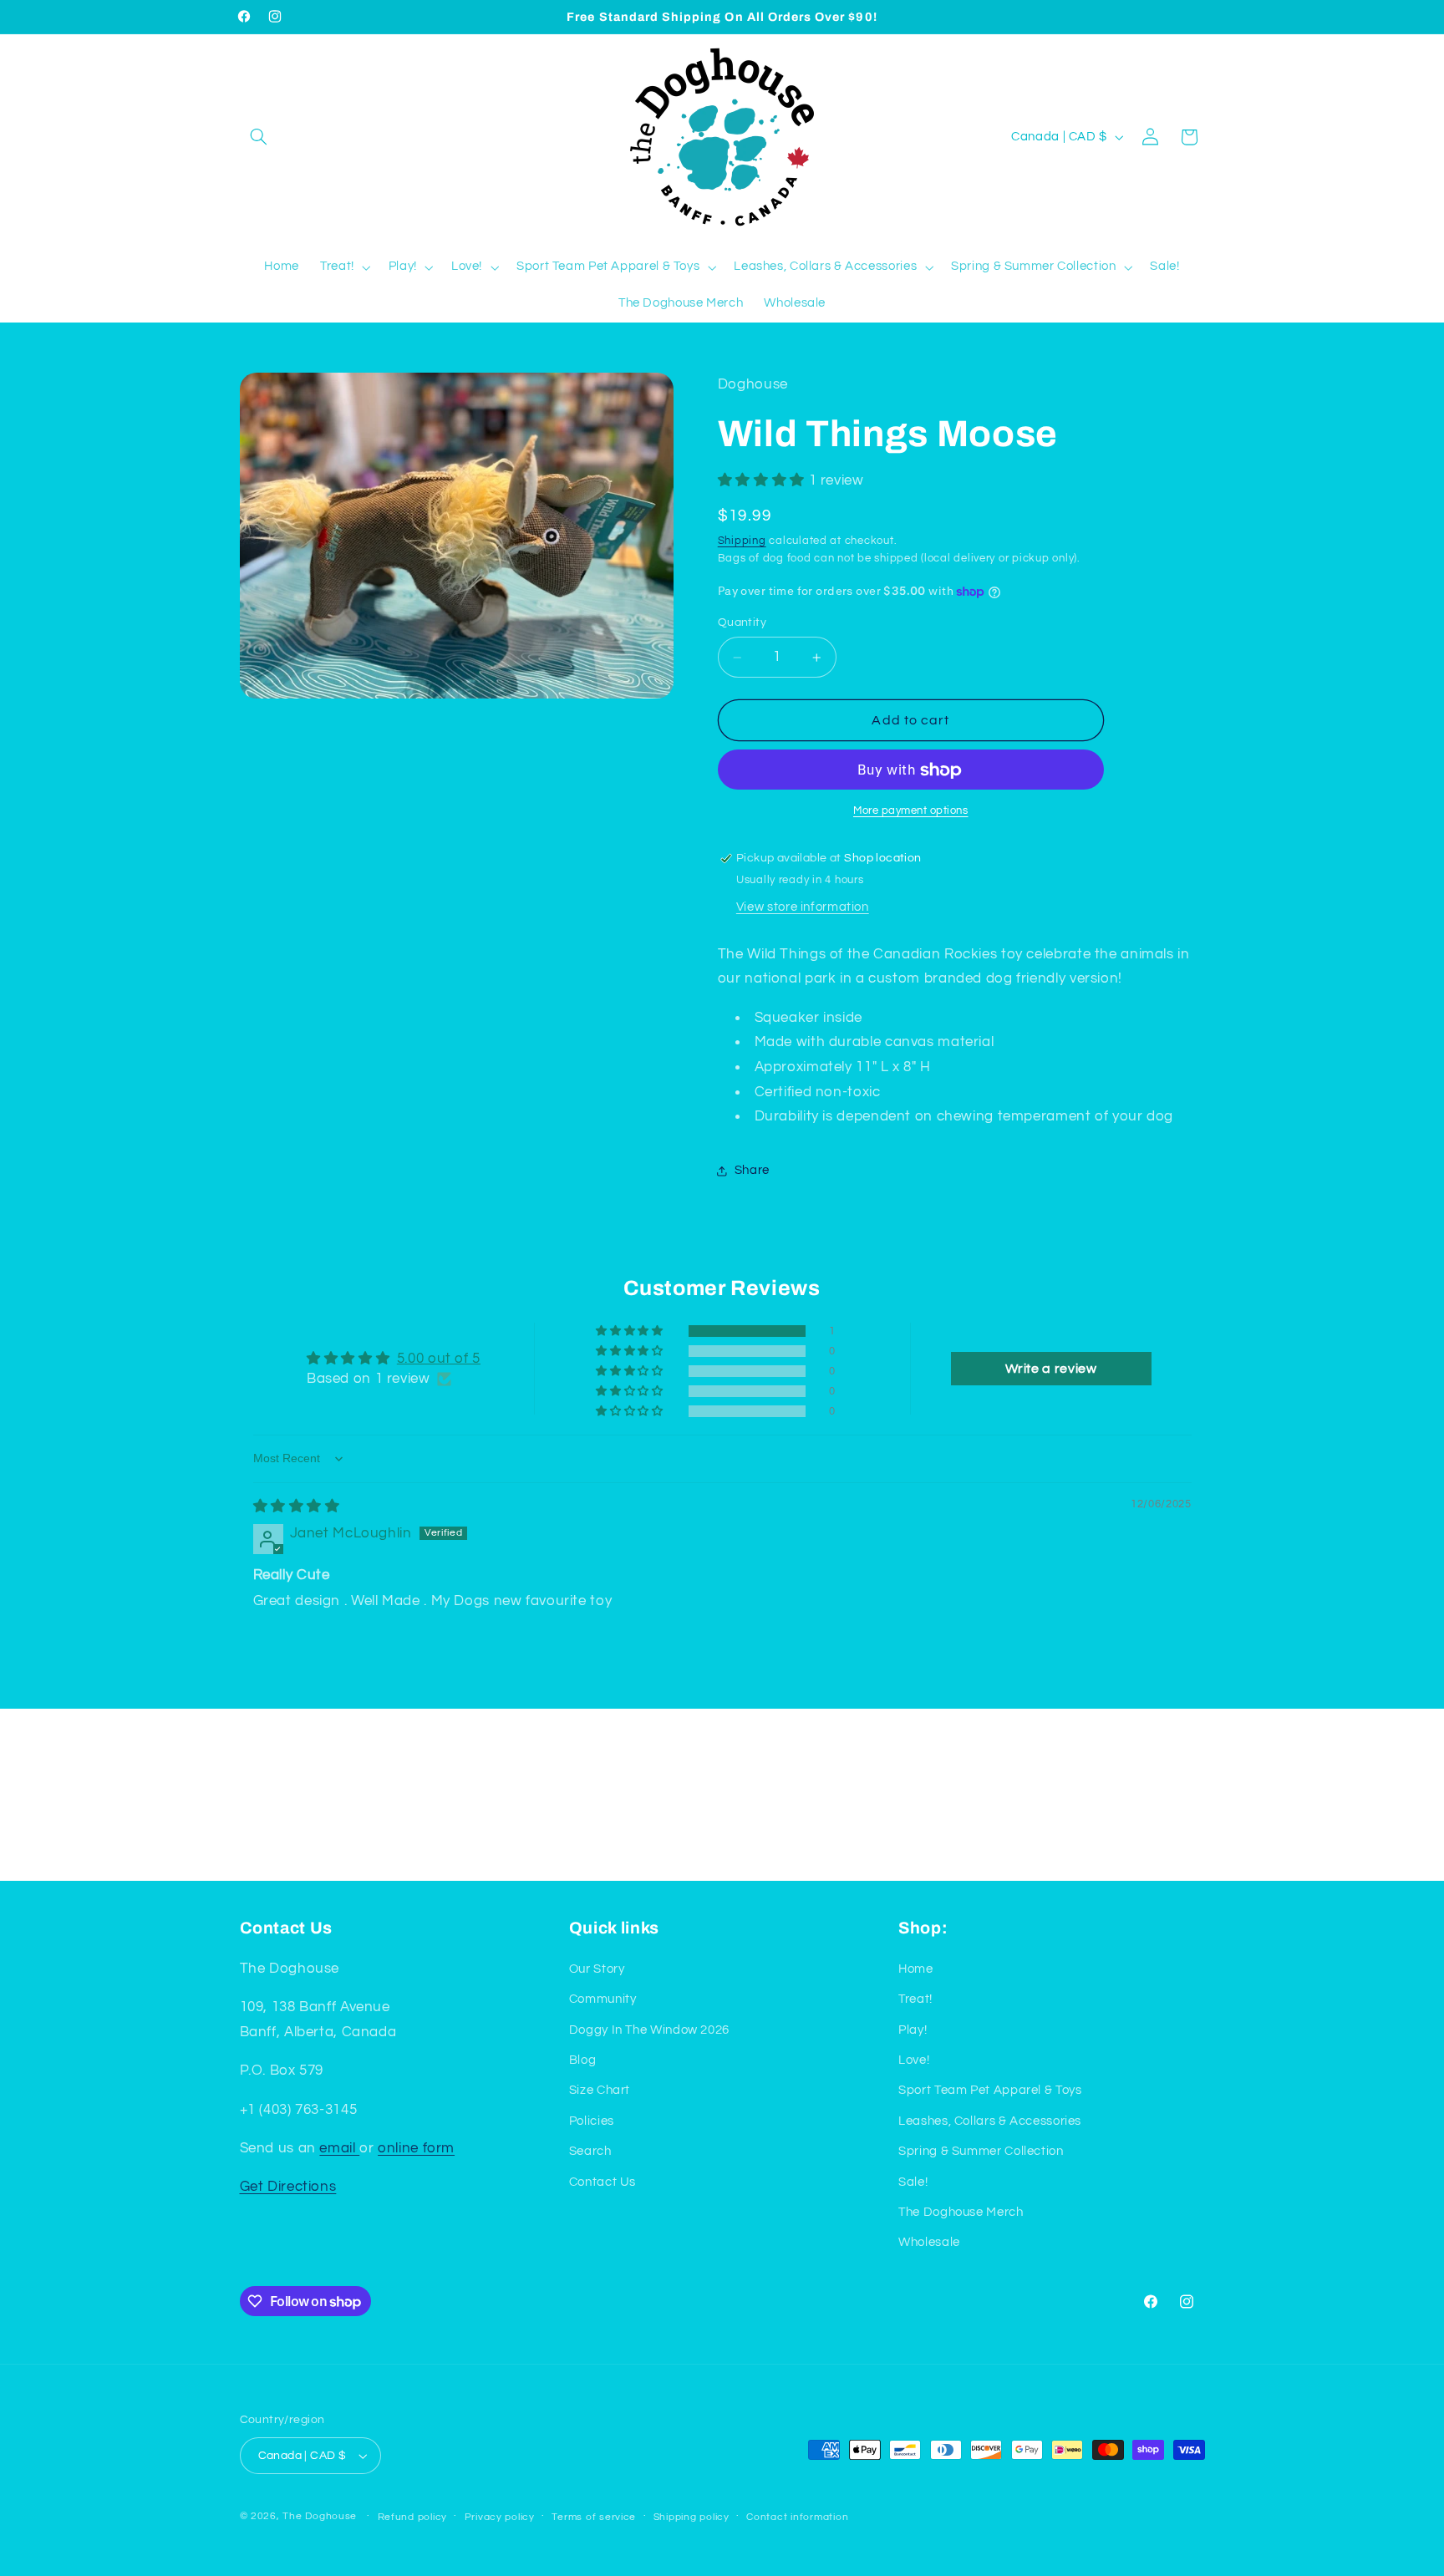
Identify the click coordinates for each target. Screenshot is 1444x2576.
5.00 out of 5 (439, 1359)
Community (603, 1998)
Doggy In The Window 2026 (649, 2029)
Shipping (742, 541)
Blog (583, 2059)
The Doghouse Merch (961, 2211)
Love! (914, 2059)
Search (590, 2150)
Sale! (913, 2181)
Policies (592, 2120)
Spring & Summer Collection (981, 2150)
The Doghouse (320, 2516)
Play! (913, 2029)
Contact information (797, 2517)
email (339, 2147)
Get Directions (288, 2187)
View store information (803, 908)
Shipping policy (691, 2517)
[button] (259, 137)
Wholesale (929, 2242)
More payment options (911, 812)
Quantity (742, 623)
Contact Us (603, 2181)
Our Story (597, 1968)
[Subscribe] (860, 1860)
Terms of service (594, 2517)
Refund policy (413, 2517)
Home (916, 1968)
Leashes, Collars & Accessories (990, 2120)
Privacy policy (500, 2517)
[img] (297, 1506)
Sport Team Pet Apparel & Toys (990, 2090)
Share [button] (752, 1171)
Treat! (915, 1998)
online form (416, 2147)
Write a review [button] (1051, 1369)
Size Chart (600, 2090)
